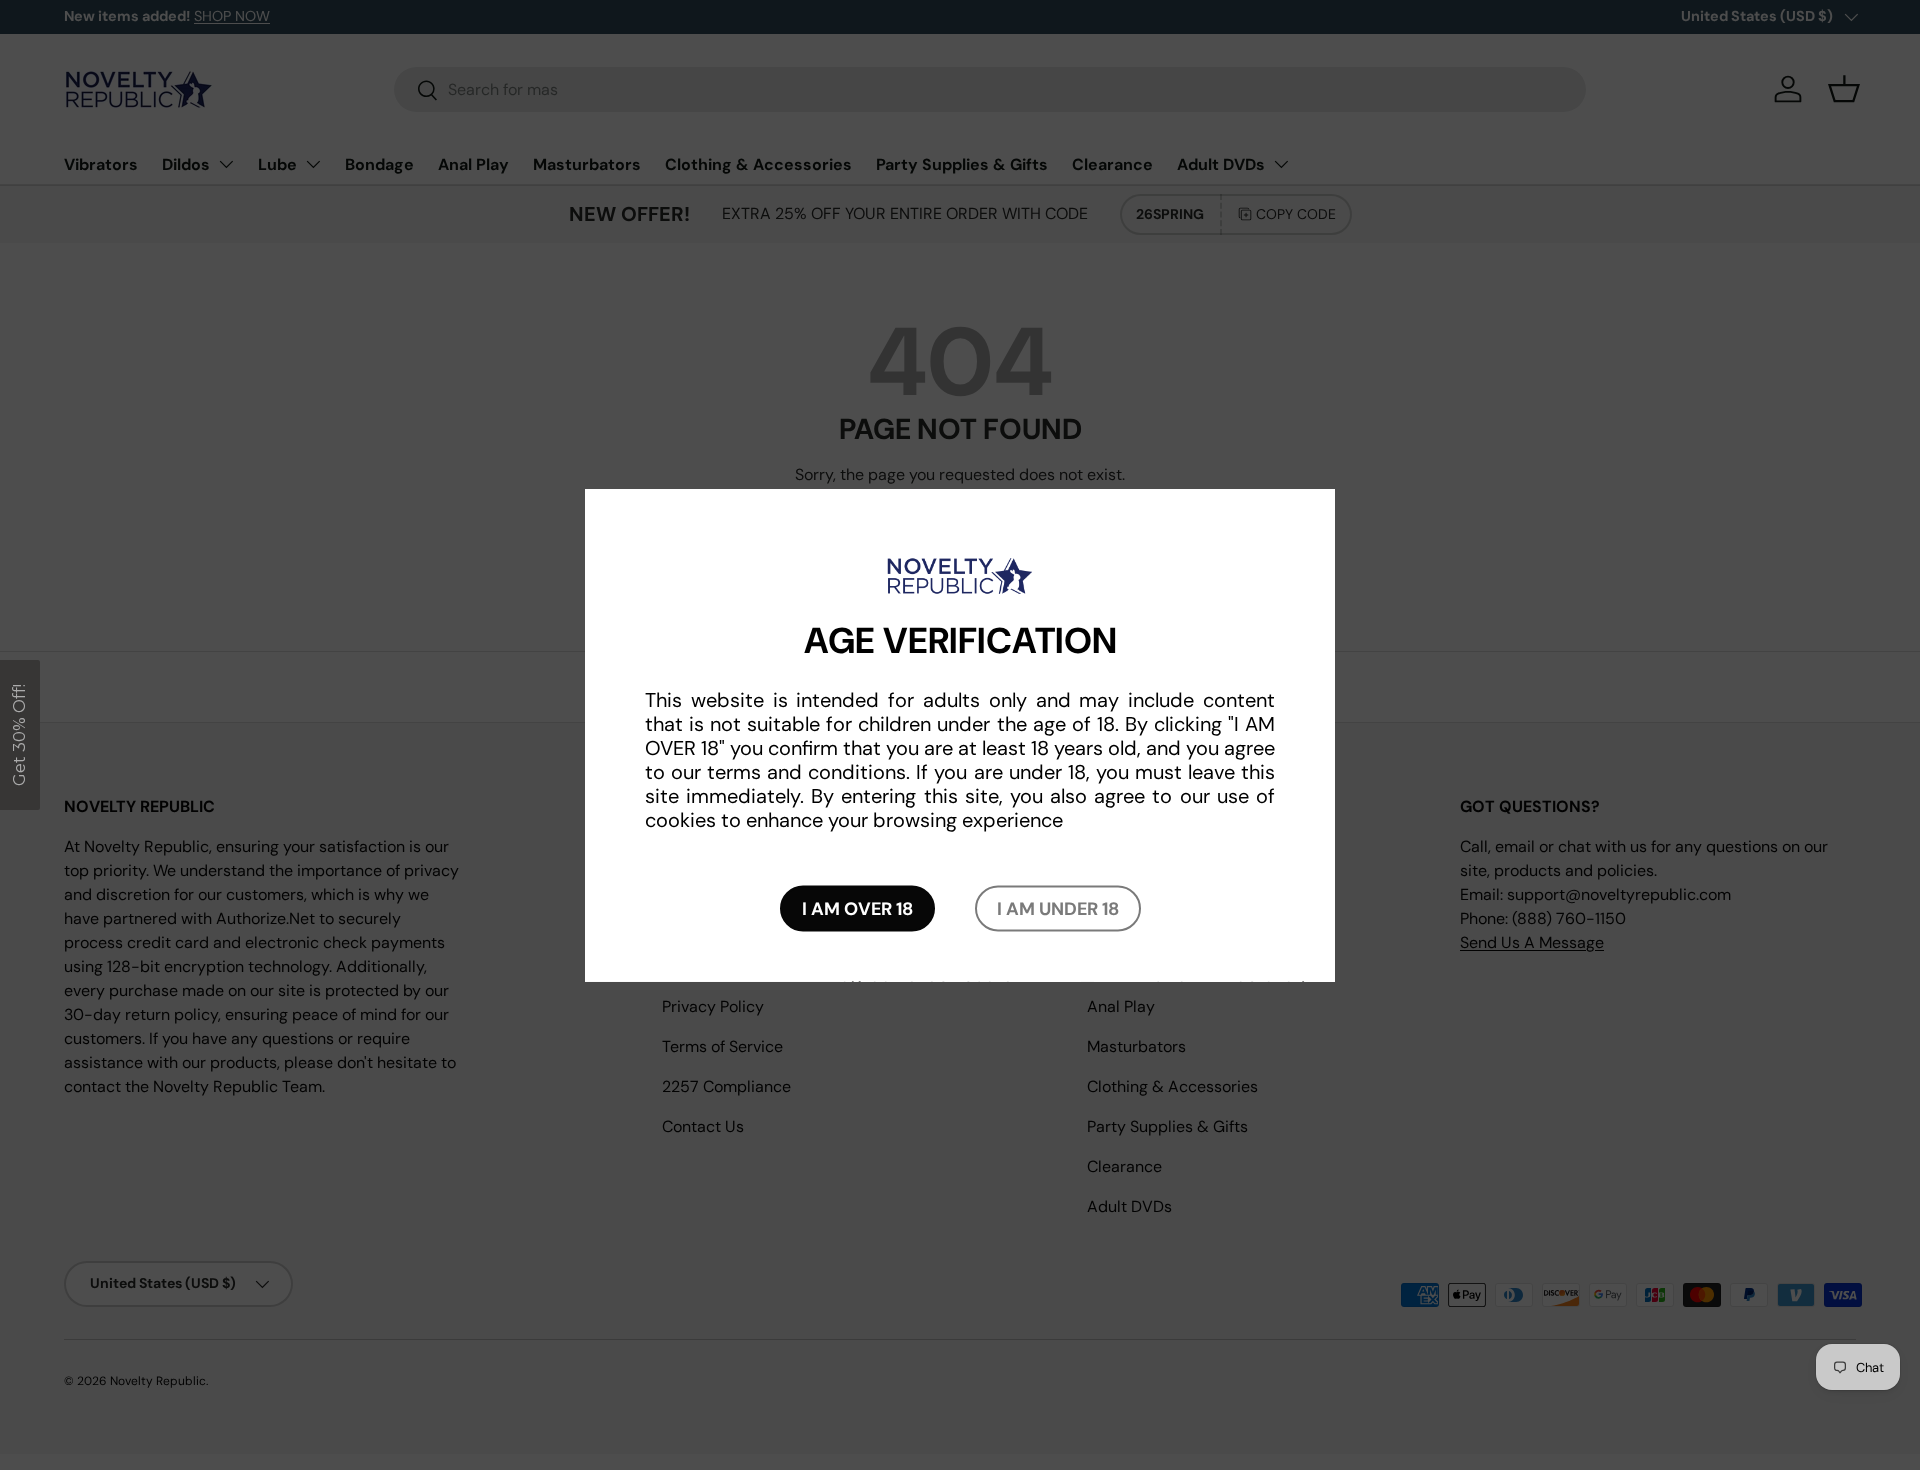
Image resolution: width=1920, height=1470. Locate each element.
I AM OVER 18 (857, 909)
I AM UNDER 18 (1058, 909)
